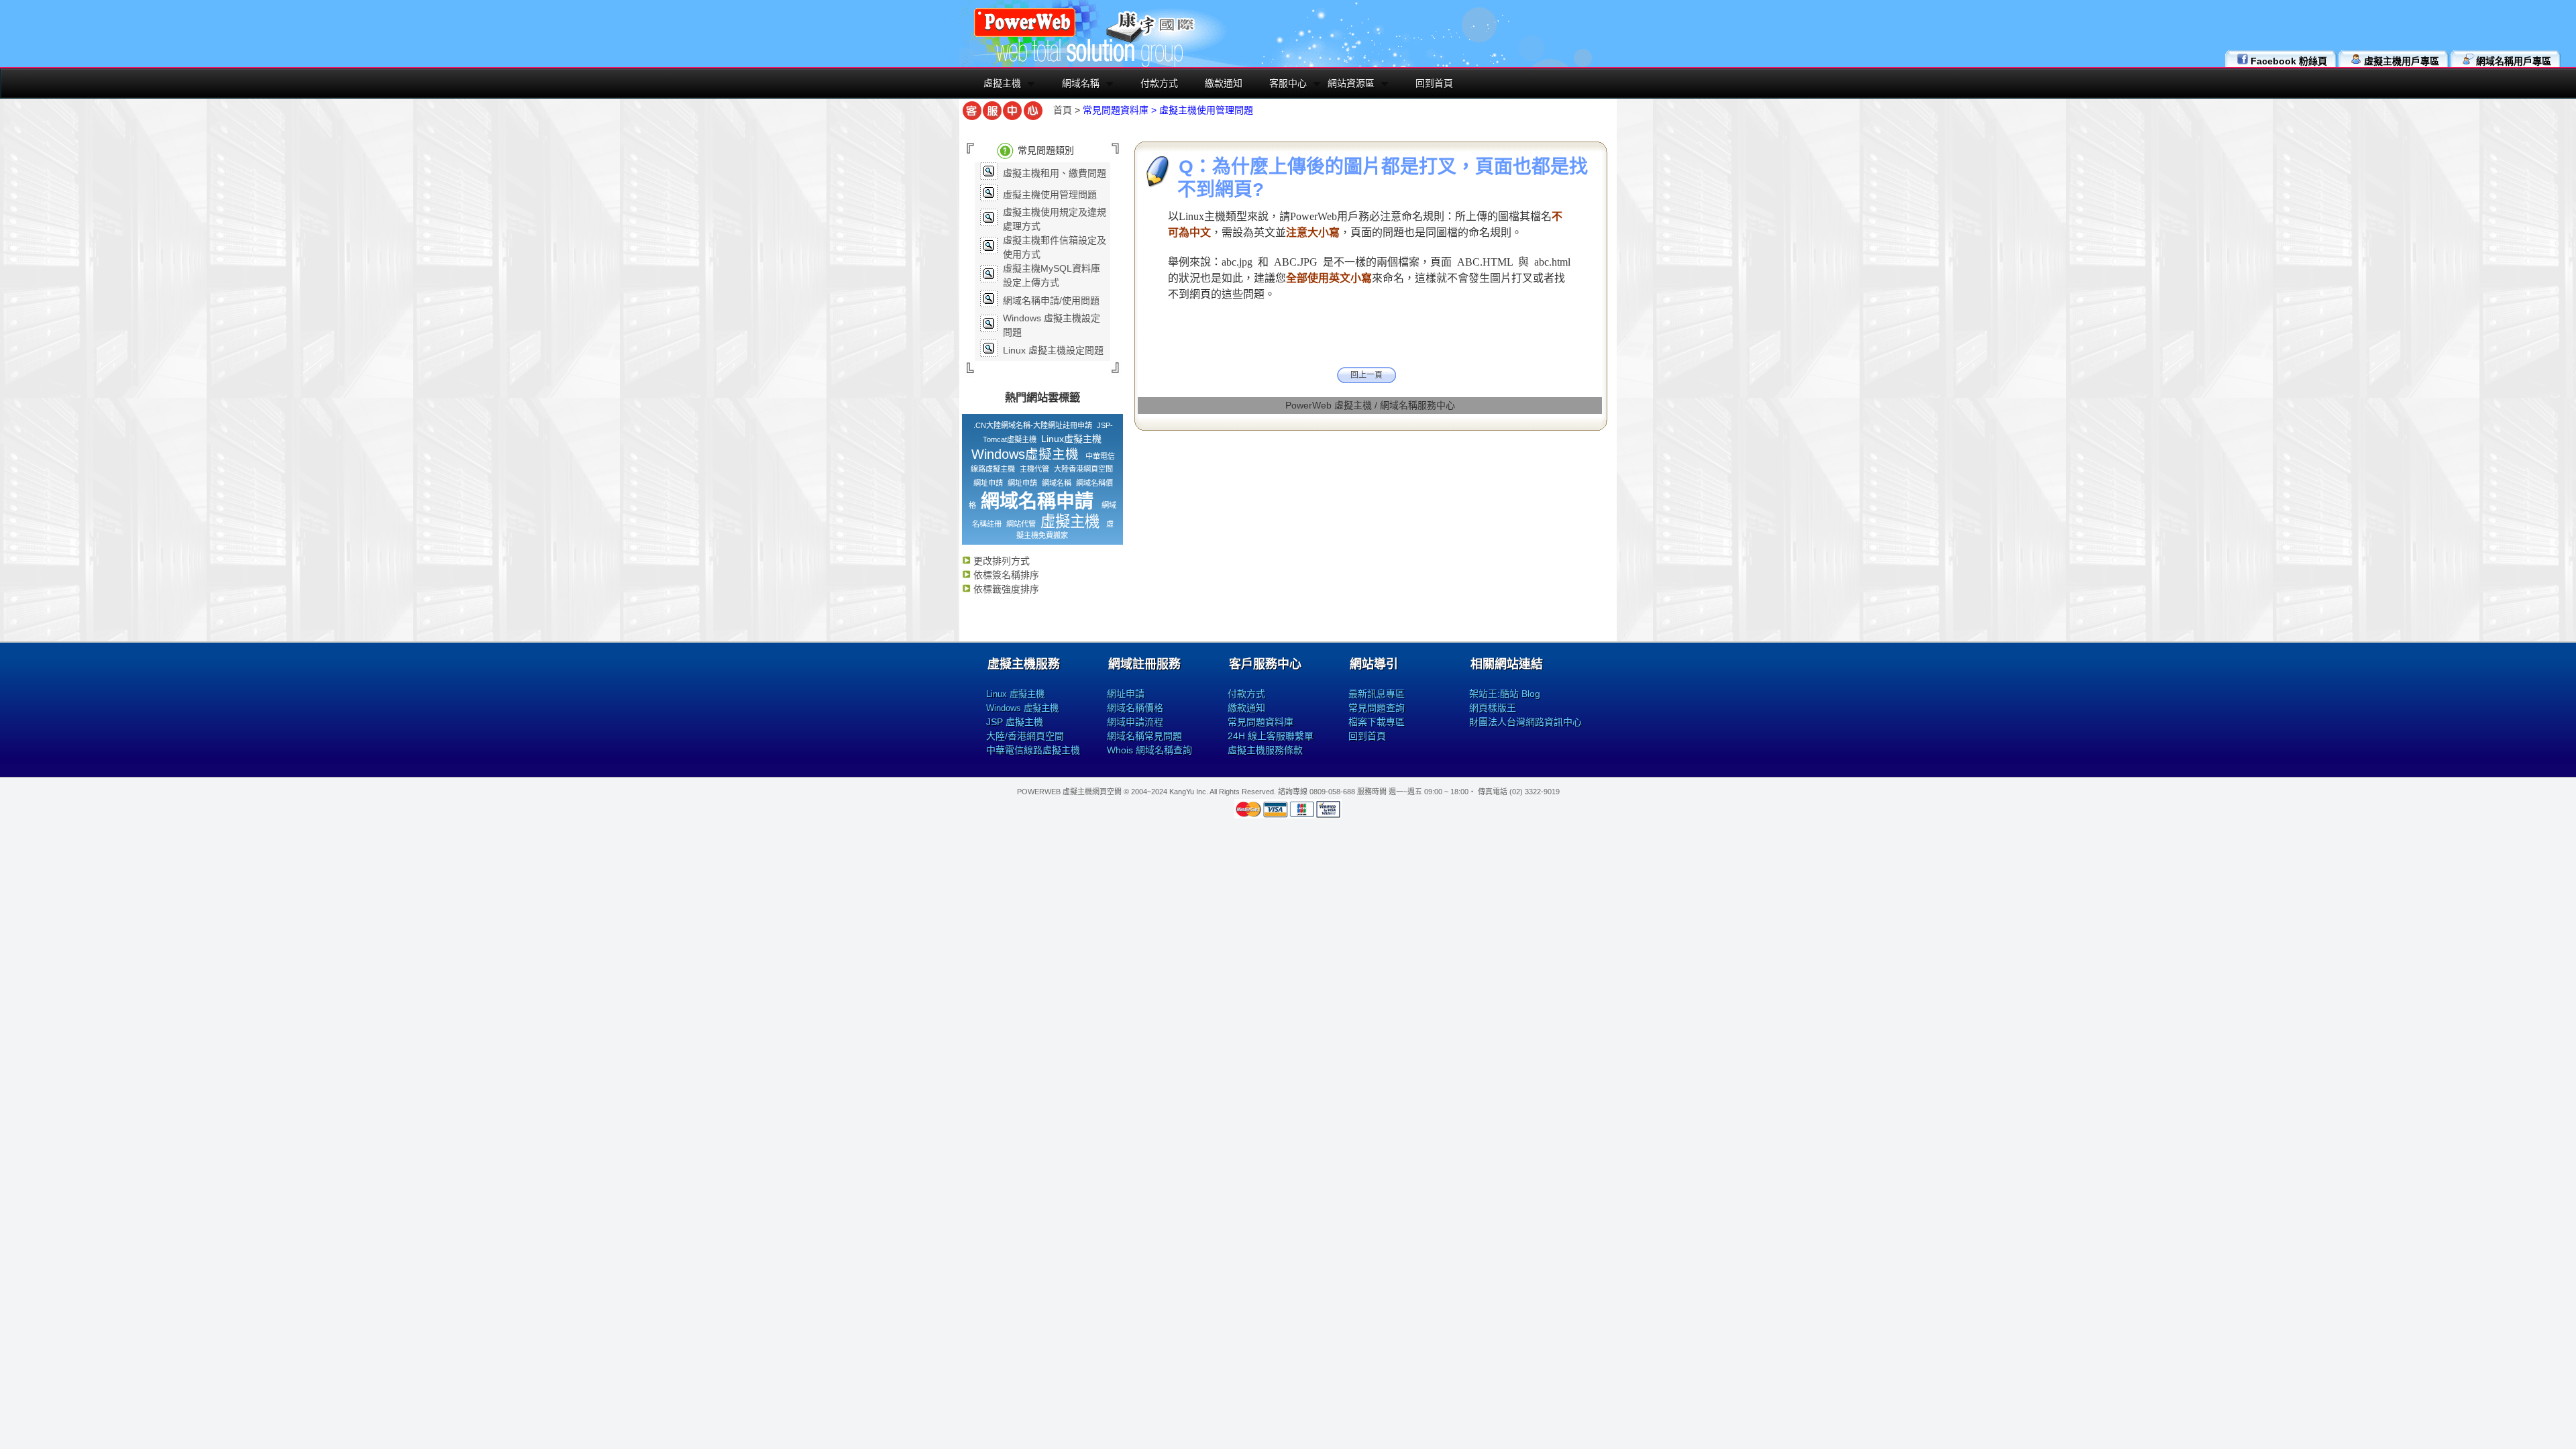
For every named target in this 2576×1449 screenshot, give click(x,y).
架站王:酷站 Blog (1505, 694)
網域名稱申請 (1037, 501)
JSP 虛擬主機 (1015, 722)
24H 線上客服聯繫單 (1271, 736)
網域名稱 (1081, 83)
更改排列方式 (1000, 561)
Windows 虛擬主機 (1022, 708)
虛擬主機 (1002, 83)
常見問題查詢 (1377, 708)
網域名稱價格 (1135, 708)
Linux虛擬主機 (1071, 439)
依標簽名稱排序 (1005, 575)
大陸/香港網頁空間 (1025, 736)
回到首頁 (1434, 83)
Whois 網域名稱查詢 (1149, 750)
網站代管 (1021, 524)
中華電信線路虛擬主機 (1033, 750)
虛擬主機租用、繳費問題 (1055, 173)
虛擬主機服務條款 (1265, 750)
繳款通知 (1224, 83)
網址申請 (988, 483)
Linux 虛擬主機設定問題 (1053, 350)
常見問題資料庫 (1260, 722)
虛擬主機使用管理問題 (1050, 195)
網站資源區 (1351, 83)
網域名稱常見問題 (1144, 736)
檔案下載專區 (1377, 722)
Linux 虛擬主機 (1015, 694)
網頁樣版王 (1493, 708)
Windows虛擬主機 (1025, 454)
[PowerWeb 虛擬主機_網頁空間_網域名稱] (1025, 35)
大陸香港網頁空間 (1083, 469)
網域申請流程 (1135, 722)
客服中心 (1288, 83)
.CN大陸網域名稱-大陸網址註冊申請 (1033, 425)
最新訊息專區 (1377, 694)
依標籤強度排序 (1005, 589)
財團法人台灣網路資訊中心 (1525, 722)
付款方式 (1159, 83)
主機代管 (1034, 469)
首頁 (1063, 110)
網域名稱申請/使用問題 (1051, 301)
